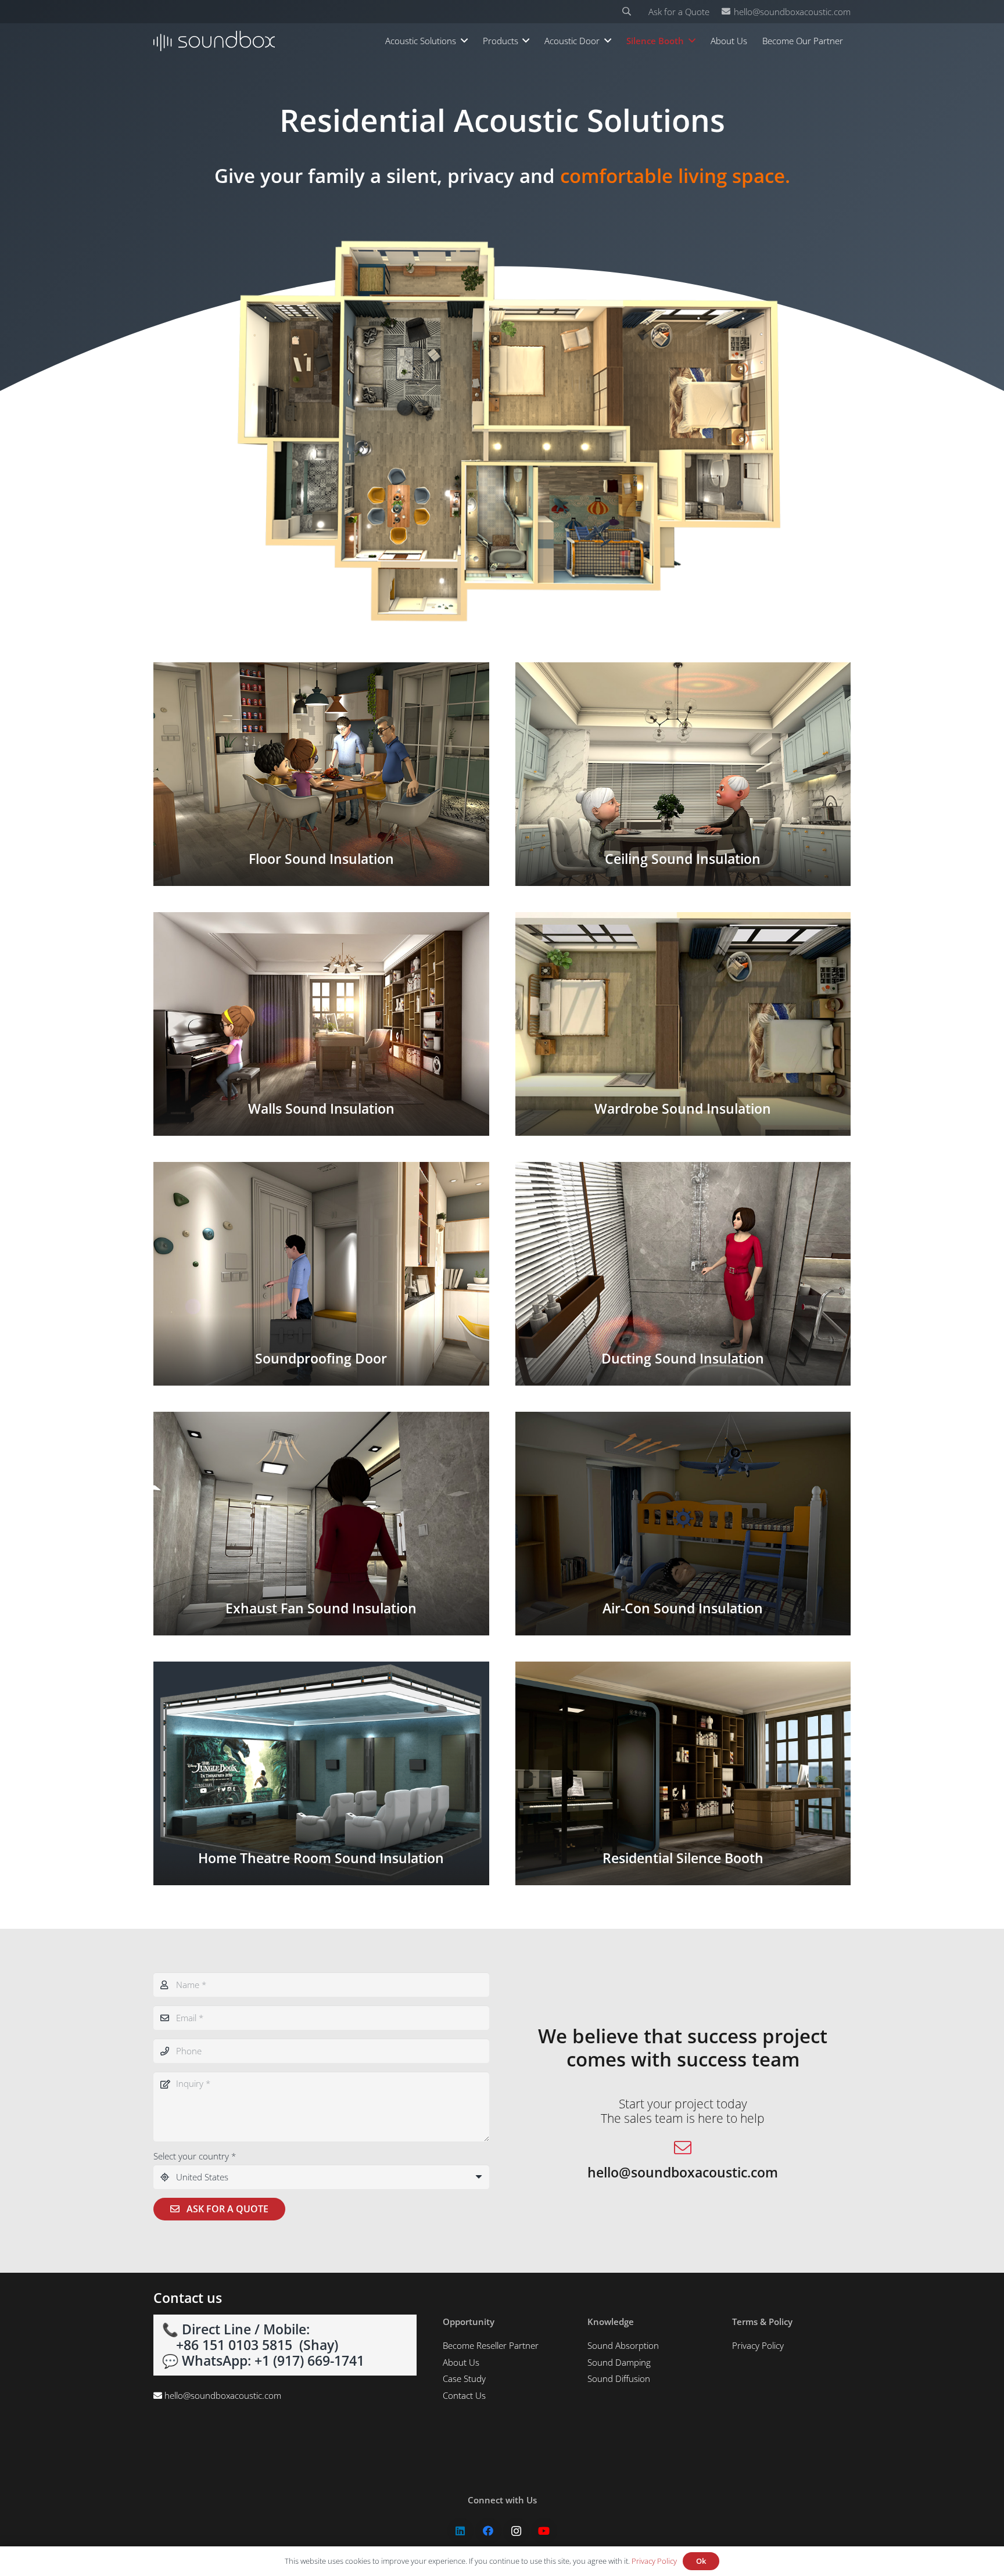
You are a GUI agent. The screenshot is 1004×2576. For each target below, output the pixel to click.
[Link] (214, 41)
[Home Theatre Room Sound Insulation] (321, 1773)
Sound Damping (619, 2362)
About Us (461, 2362)
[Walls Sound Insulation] (321, 1024)
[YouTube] (544, 2531)
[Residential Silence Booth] (683, 1773)
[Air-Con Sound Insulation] (683, 1524)
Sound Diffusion (619, 2378)
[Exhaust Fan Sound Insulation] (321, 1524)
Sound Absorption (623, 2345)
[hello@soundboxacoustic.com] (683, 2149)
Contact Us (464, 2395)
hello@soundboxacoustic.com (223, 2395)
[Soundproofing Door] (321, 1274)
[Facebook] (488, 2531)
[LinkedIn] (460, 2531)
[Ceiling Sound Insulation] (683, 774)
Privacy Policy (758, 2345)
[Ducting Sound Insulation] (683, 1274)
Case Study (464, 2378)
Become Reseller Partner (491, 2345)
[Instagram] (516, 2531)
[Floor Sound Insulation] (321, 774)
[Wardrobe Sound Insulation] (683, 1024)
